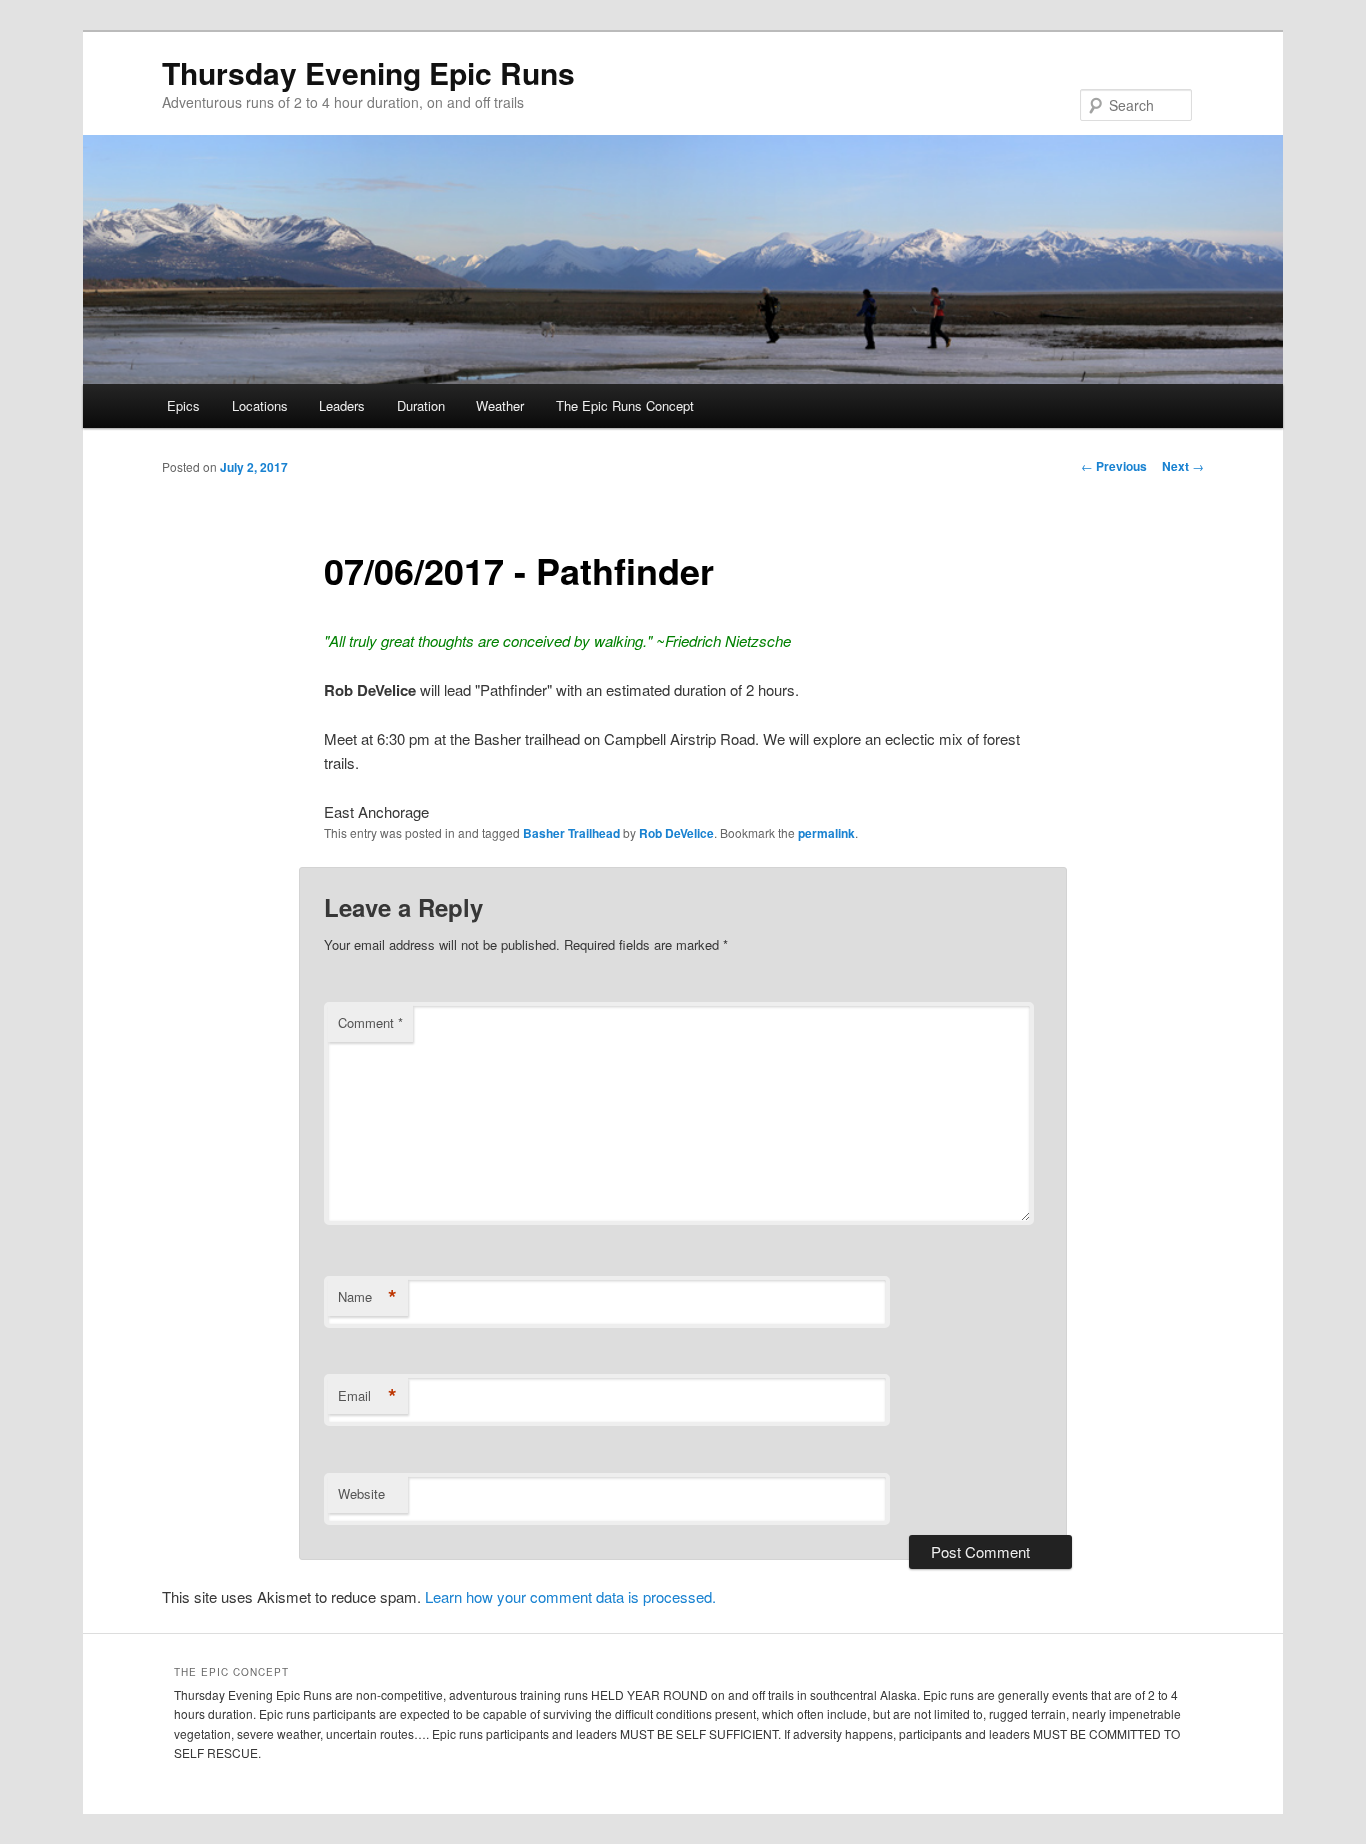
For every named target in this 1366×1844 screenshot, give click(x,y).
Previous (1114, 466)
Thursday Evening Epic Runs (368, 72)
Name (367, 1297)
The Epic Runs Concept (625, 405)
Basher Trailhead (571, 833)
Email (367, 1396)
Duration (421, 405)
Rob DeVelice (676, 833)
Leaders (342, 405)
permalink (826, 833)
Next (1183, 466)
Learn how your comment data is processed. (570, 1596)
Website (361, 1493)
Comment (370, 1022)
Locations (260, 405)
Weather (500, 405)
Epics (183, 405)
